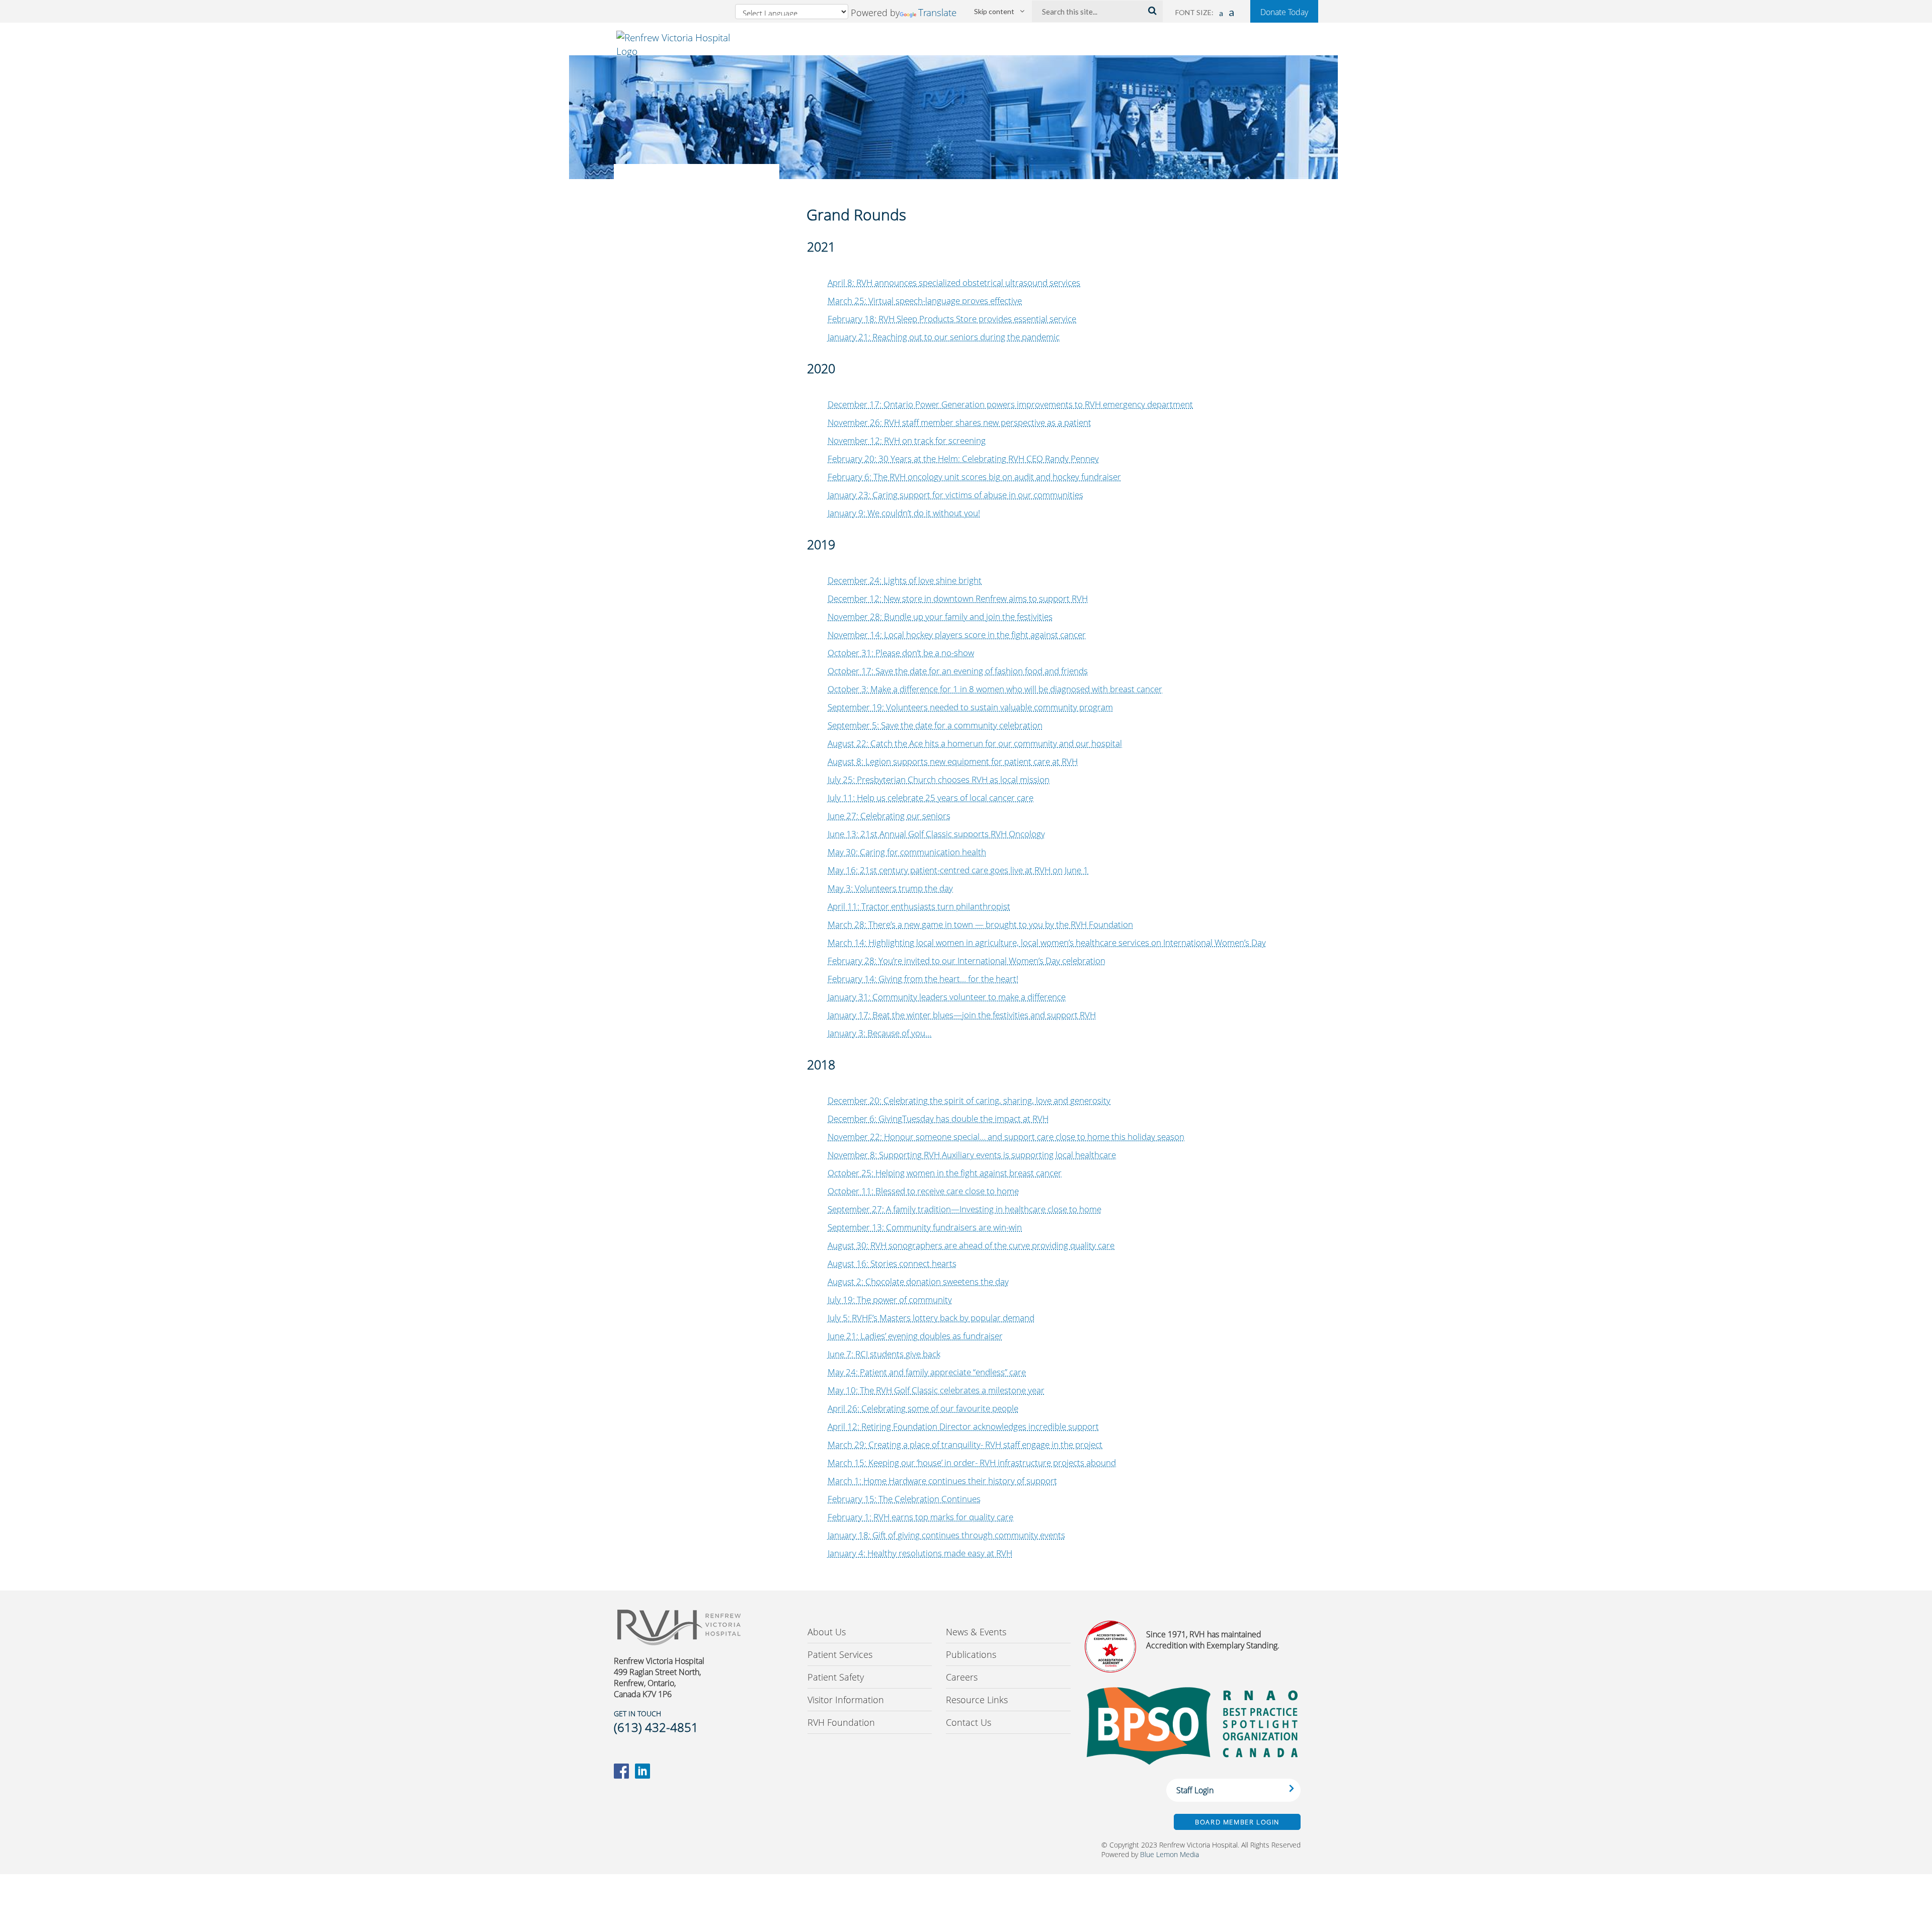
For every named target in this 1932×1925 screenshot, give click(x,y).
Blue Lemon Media (1170, 1854)
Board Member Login (1237, 1822)
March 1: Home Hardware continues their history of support (942, 1481)
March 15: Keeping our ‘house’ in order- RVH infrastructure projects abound (972, 1462)
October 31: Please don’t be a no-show (901, 653)
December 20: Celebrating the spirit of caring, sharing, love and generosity (969, 1100)
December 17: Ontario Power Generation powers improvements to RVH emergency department (1010, 404)
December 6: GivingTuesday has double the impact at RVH (938, 1118)
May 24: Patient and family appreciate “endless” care (927, 1372)
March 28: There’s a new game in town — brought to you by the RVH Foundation (980, 924)
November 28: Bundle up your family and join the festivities (940, 616)
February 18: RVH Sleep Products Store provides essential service (952, 319)
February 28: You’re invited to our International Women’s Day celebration (967, 960)
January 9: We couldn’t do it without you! (904, 513)
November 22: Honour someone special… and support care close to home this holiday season (1006, 1137)
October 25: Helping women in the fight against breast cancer (945, 1173)
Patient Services (840, 1654)
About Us (827, 1632)
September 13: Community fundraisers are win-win (925, 1227)
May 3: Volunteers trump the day (890, 888)
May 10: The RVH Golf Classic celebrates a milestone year (936, 1390)
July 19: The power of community (890, 1300)
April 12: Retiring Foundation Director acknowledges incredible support (963, 1426)
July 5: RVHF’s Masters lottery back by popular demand (931, 1318)
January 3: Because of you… (879, 1033)
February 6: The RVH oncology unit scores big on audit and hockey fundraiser (974, 477)
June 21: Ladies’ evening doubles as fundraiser (915, 1336)
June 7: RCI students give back (884, 1354)
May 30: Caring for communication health (907, 852)
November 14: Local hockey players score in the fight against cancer (957, 635)
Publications (971, 1654)
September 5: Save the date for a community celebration (935, 725)
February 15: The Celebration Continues (904, 1499)
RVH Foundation (841, 1722)
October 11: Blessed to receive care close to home (923, 1191)
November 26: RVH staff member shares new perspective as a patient (959, 422)
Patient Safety (836, 1677)
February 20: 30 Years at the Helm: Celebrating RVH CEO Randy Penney (963, 458)
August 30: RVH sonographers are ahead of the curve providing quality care (971, 1245)
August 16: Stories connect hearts (892, 1263)
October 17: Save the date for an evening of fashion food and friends (958, 671)
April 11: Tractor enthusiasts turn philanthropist (919, 906)
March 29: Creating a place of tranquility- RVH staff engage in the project (965, 1444)
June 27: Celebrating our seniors (889, 816)
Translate (937, 12)
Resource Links (977, 1700)
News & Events (976, 1632)
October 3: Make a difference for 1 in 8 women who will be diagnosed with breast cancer (995, 689)
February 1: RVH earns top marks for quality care (920, 1517)
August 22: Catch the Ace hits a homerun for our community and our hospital (975, 743)
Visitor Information (846, 1700)
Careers (962, 1677)
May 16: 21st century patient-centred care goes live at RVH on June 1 (958, 870)
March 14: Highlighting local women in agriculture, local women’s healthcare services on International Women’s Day (1047, 942)
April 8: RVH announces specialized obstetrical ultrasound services (954, 282)
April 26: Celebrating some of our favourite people (923, 1408)
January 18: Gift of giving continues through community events (946, 1535)
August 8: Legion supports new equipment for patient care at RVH (953, 761)
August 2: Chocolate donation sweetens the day (918, 1281)
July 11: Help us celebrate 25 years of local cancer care (931, 798)
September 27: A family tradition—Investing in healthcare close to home (964, 1209)
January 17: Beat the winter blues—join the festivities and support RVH (962, 1015)
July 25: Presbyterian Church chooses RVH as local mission (939, 779)
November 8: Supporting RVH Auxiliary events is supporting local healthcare (972, 1155)
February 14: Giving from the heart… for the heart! (923, 979)
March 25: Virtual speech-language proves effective (925, 301)
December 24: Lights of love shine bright (905, 580)
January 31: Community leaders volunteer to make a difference (947, 997)
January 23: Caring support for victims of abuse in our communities (955, 495)
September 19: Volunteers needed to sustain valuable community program (970, 707)
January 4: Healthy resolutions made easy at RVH (920, 1553)
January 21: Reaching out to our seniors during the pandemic (944, 337)
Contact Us (969, 1722)
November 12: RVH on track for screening (907, 440)
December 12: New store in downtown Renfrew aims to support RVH (958, 598)
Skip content (994, 11)
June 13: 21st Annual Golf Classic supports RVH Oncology (936, 834)
